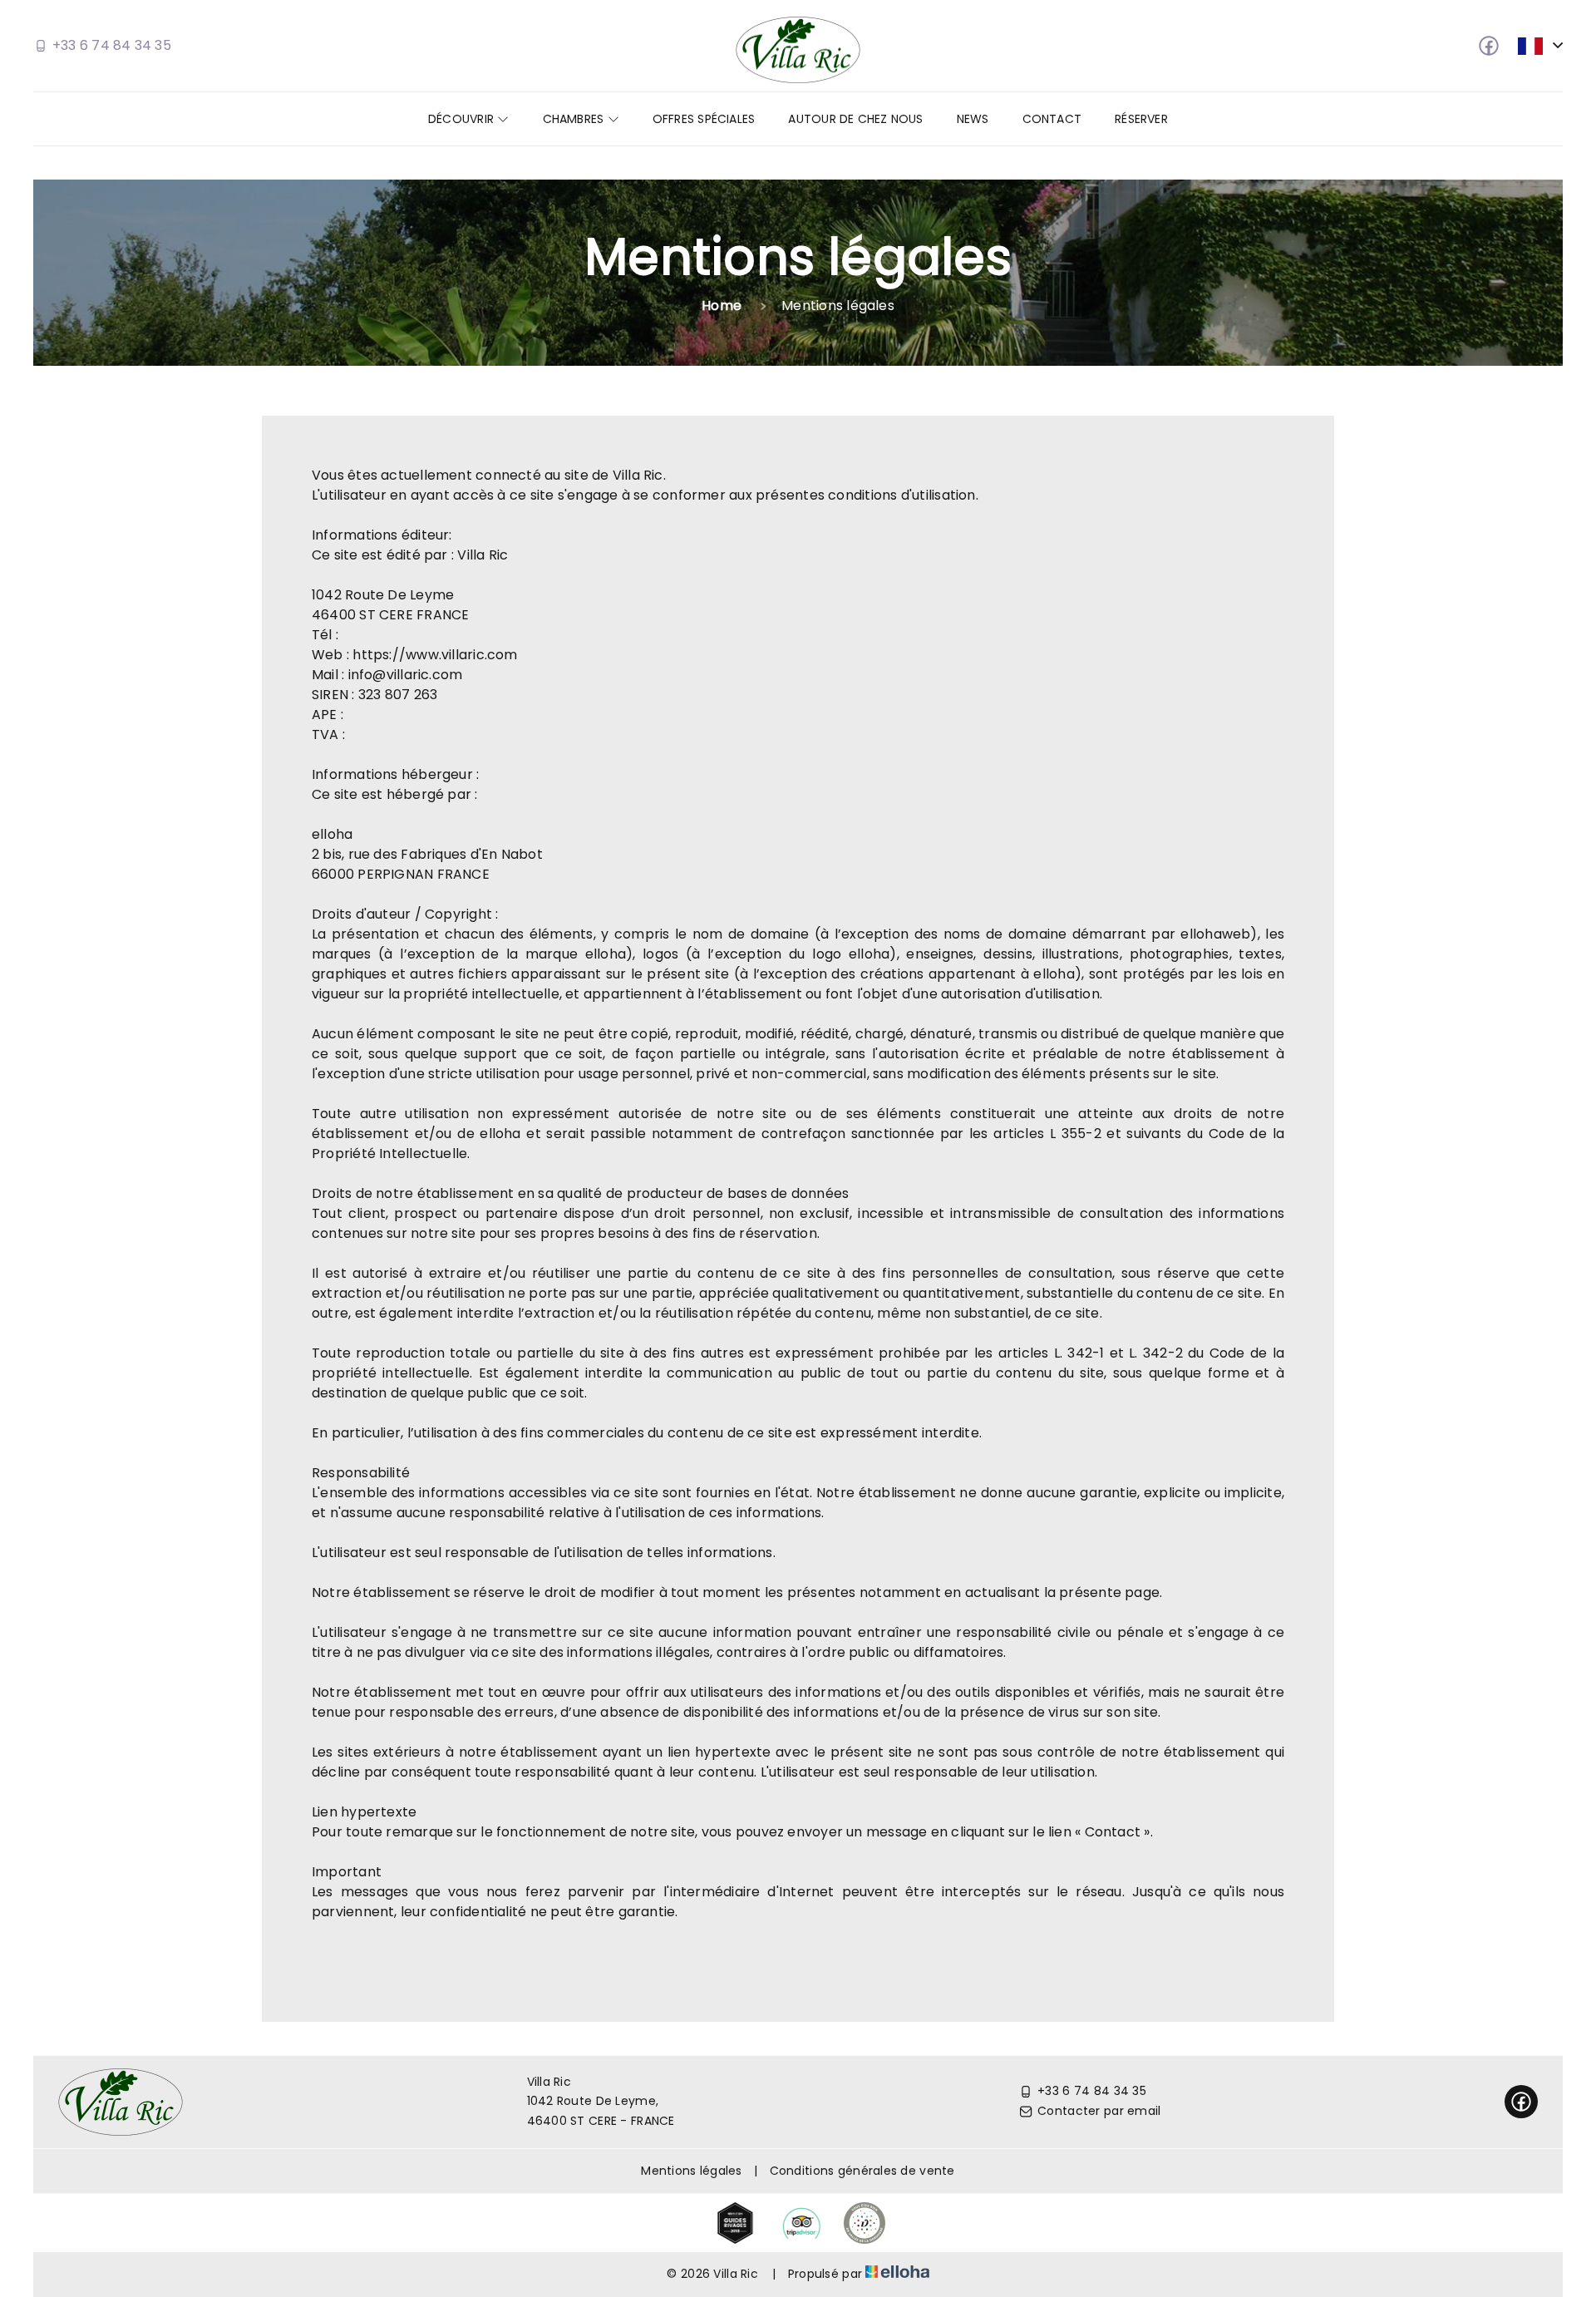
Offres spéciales (704, 119)
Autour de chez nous (855, 119)
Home (722, 306)
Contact (1052, 119)
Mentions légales (691, 2171)
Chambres (575, 119)
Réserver (1141, 119)
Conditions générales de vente (862, 2171)
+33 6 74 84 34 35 (1092, 2091)
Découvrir (463, 119)
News (973, 119)
